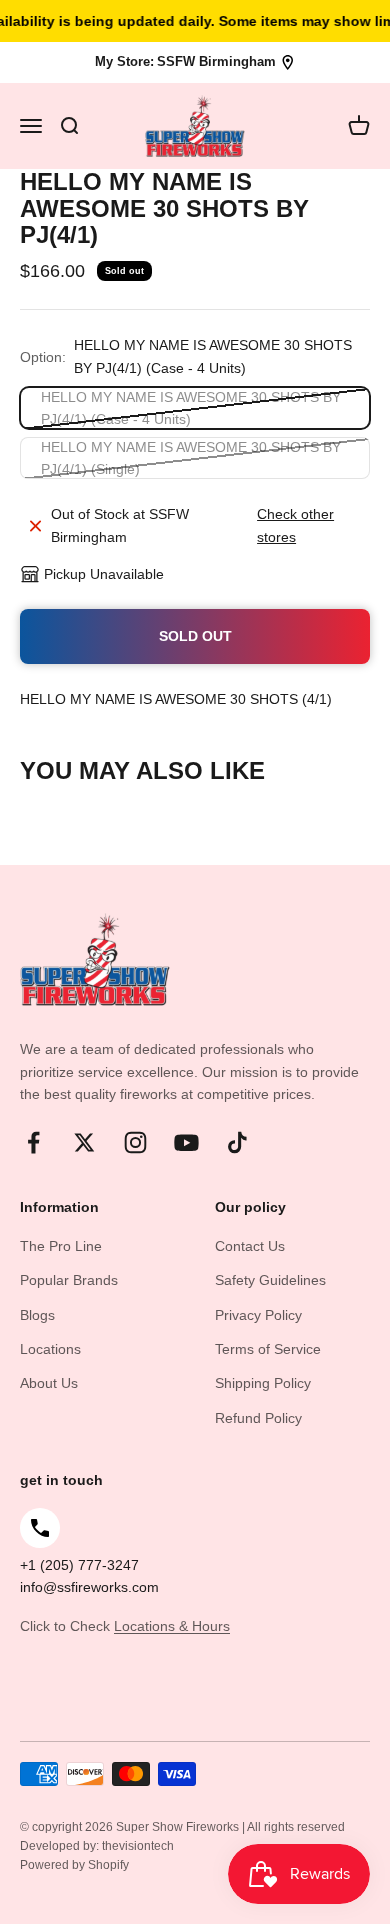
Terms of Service (268, 1349)
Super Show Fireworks (179, 1827)
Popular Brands (69, 1280)
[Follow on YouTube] (186, 1142)
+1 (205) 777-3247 (79, 1565)
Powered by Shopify (74, 1865)
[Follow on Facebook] (33, 1142)
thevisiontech (138, 1846)
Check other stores (295, 525)
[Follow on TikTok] (237, 1142)
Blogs (37, 1315)
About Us (49, 1383)
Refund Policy (258, 1418)
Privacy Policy (258, 1315)
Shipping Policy (263, 1383)
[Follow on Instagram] (135, 1142)
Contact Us (250, 1246)
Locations (50, 1349)
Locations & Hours (172, 1626)
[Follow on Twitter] (84, 1142)
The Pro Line (61, 1246)
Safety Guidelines (270, 1280)
